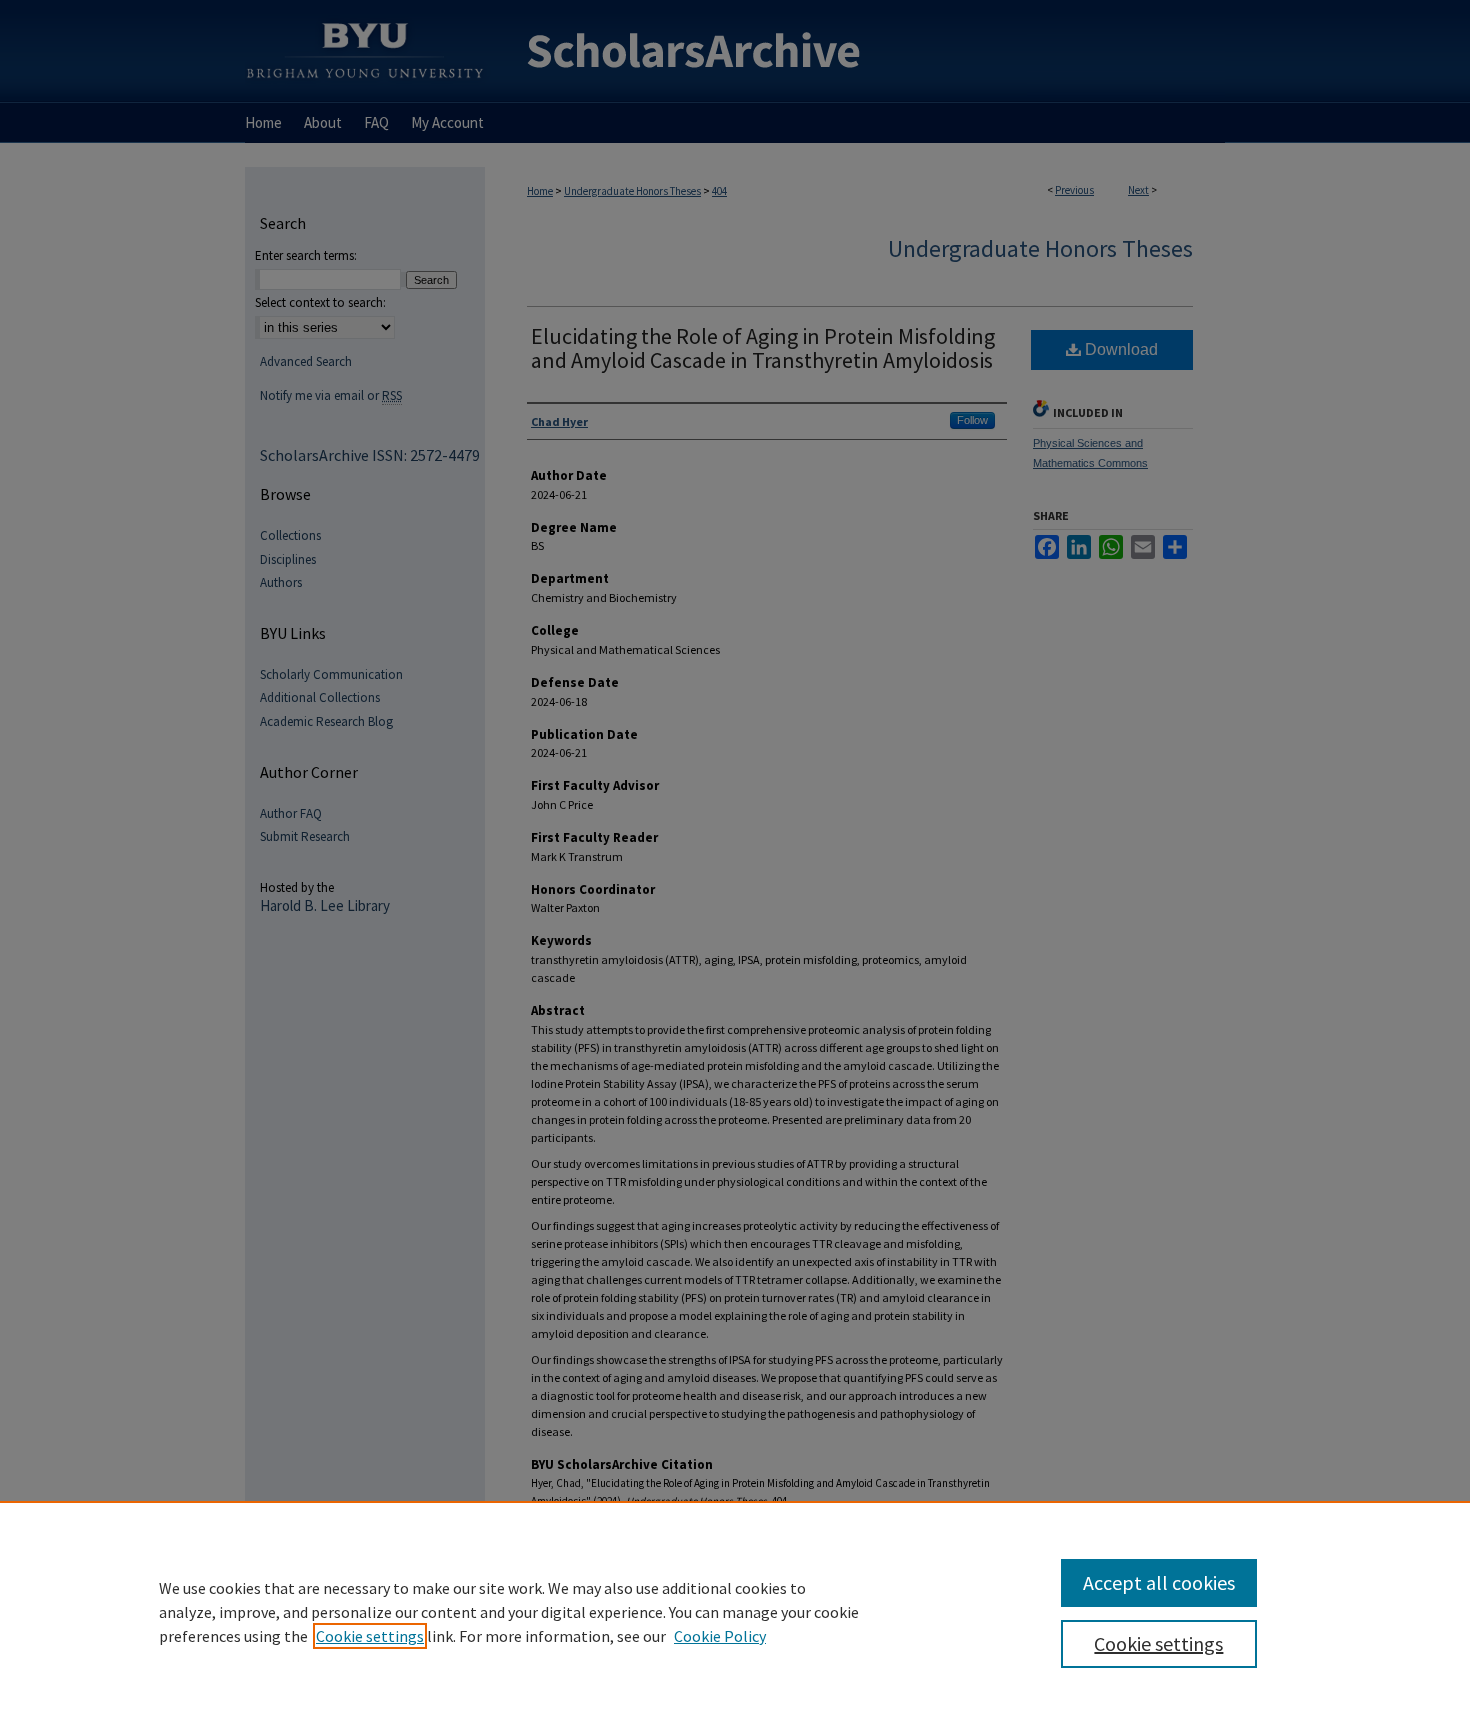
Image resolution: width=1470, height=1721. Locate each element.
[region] (735, 1611)
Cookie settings (370, 1636)
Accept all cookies (1159, 1582)
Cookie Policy (720, 1636)
